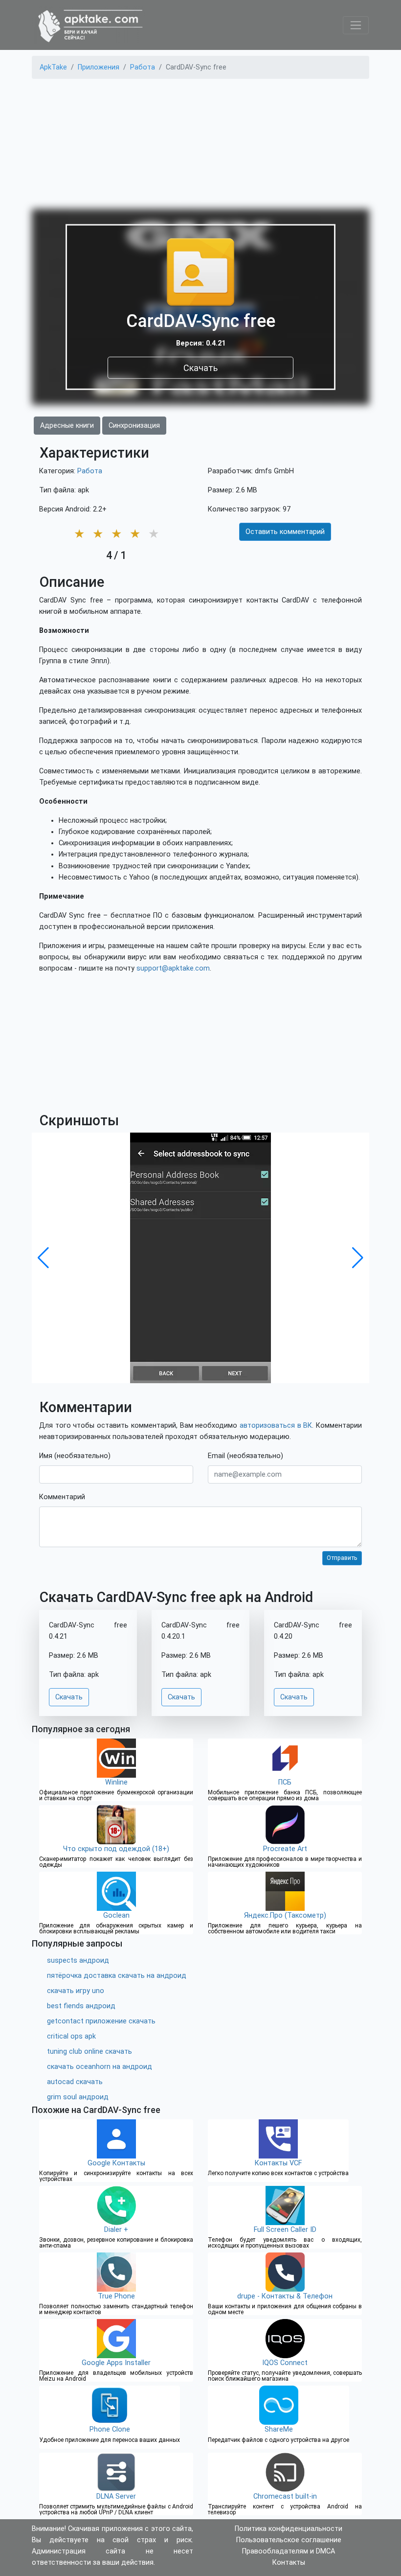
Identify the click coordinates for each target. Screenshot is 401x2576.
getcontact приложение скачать (101, 2021)
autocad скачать (75, 2082)
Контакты (289, 2563)
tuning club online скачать (89, 2052)
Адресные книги (67, 426)
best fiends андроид (81, 2006)
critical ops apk (71, 2036)
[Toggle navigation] (356, 25)
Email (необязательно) (245, 1456)
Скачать (200, 367)
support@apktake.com (173, 968)
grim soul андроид (78, 2097)
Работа (90, 471)
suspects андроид (78, 1961)
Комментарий (62, 1497)
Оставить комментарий (285, 532)
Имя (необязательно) (75, 1456)
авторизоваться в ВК (276, 1426)
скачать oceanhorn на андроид (100, 2067)
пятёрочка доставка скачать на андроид (117, 1976)
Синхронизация (134, 426)
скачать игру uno (76, 1991)
